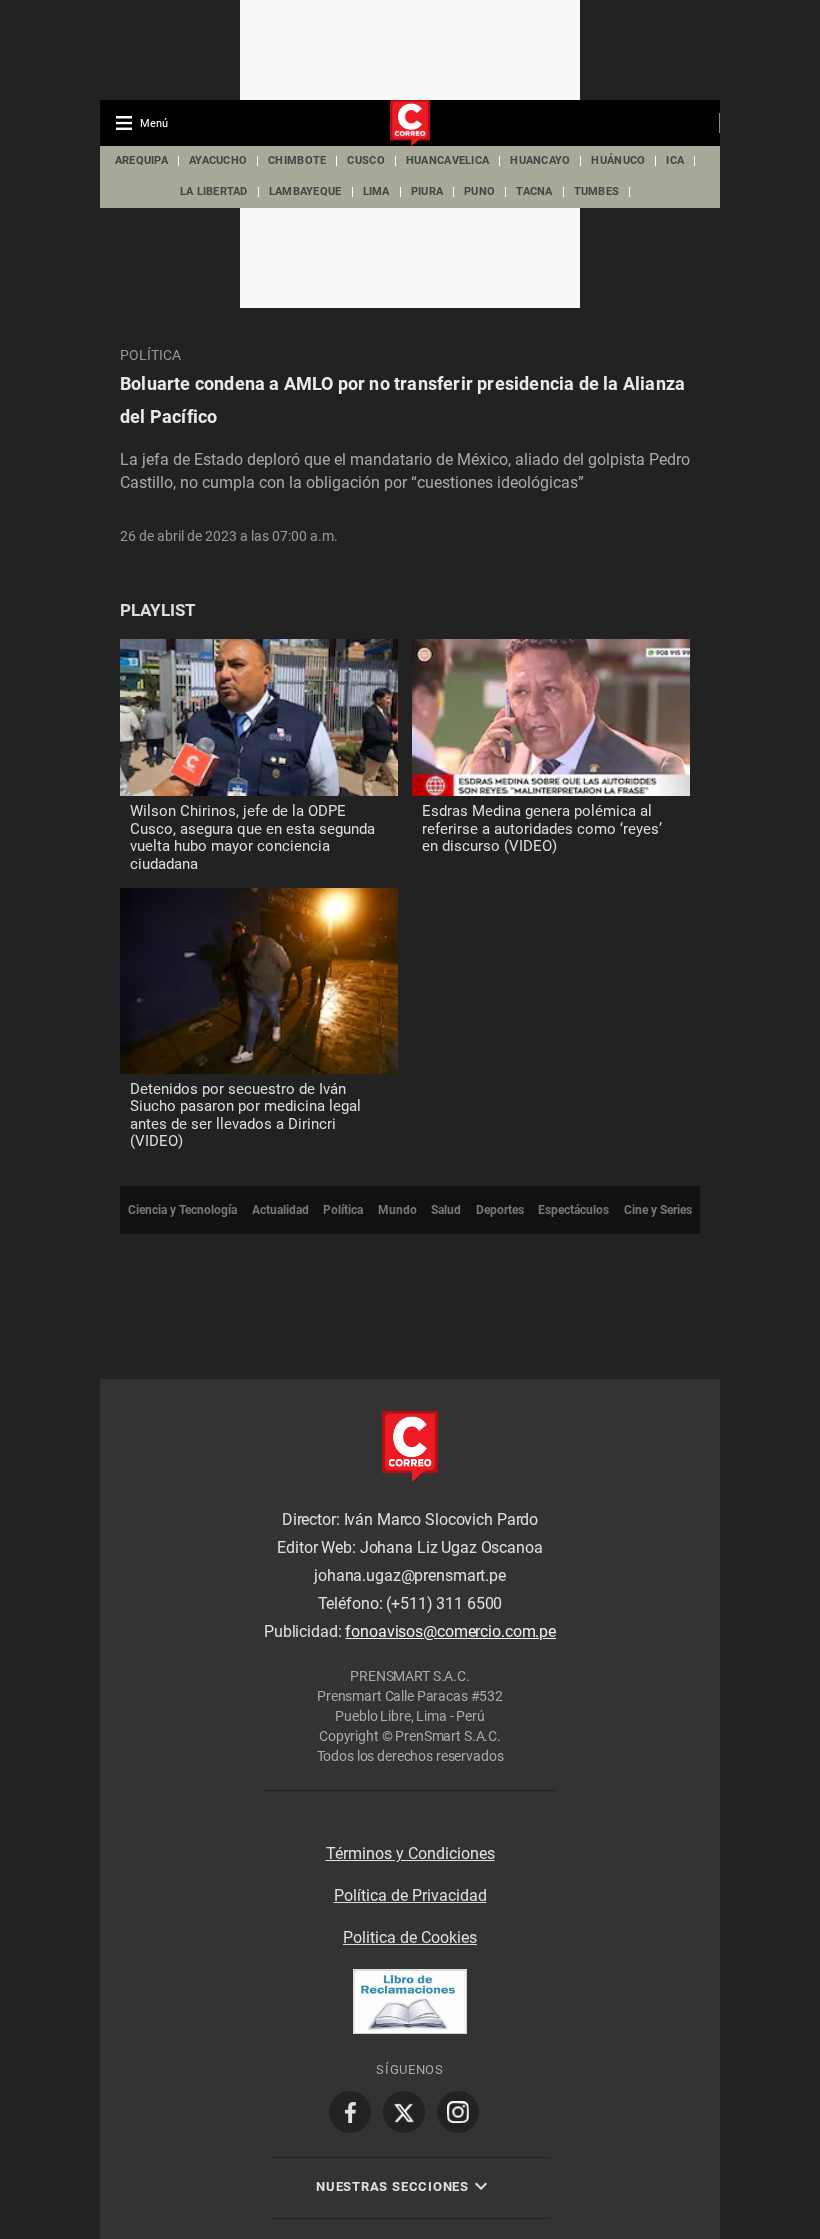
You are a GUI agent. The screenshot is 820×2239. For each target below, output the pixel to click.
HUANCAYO (540, 160)
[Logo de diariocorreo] (410, 124)
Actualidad (280, 1210)
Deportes (500, 1210)
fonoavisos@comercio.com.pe (450, 1631)
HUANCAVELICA (447, 160)
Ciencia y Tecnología (182, 1210)
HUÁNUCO (618, 160)
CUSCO (365, 160)
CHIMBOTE (297, 160)
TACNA (534, 191)
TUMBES (597, 191)
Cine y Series (658, 1210)
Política (150, 355)
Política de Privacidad (410, 1895)
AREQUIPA (141, 160)
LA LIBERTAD (214, 191)
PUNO (479, 191)
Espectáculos (573, 1210)
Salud (446, 1210)
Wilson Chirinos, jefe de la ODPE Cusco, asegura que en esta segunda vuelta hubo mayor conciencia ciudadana (252, 837)
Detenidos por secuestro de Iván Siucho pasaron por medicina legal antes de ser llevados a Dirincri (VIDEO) (245, 1115)
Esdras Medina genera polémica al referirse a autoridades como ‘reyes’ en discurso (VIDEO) (542, 828)
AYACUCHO (218, 160)
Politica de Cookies (410, 1937)
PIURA (427, 191)
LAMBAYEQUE (305, 191)
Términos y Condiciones (410, 1853)
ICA (675, 160)
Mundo (397, 1210)
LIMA (376, 191)
